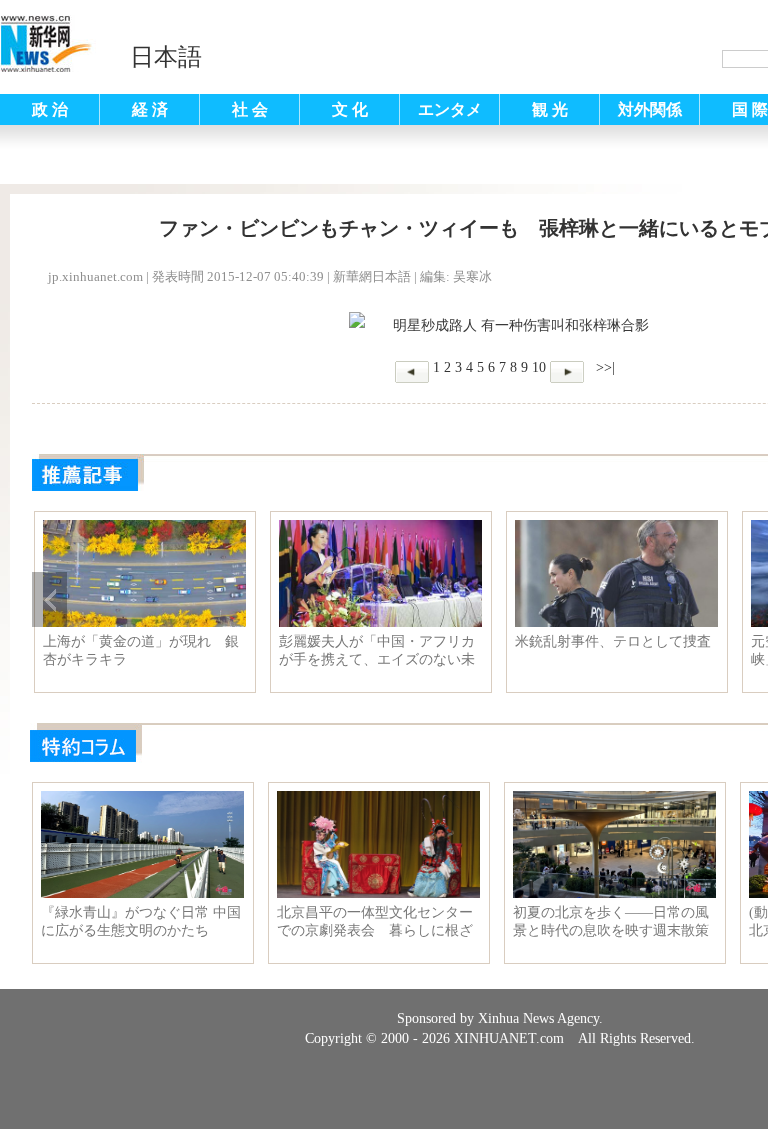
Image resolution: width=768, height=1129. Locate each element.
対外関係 (650, 109)
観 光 (550, 109)
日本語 (166, 57)
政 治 (50, 109)
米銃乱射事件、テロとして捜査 (613, 641)
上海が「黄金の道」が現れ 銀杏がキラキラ (141, 650)
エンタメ (450, 109)
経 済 (150, 109)
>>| (603, 367)
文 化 (350, 109)
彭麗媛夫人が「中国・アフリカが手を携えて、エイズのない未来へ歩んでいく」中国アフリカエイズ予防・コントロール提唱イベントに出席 (377, 651)
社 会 (250, 109)
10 (539, 367)
